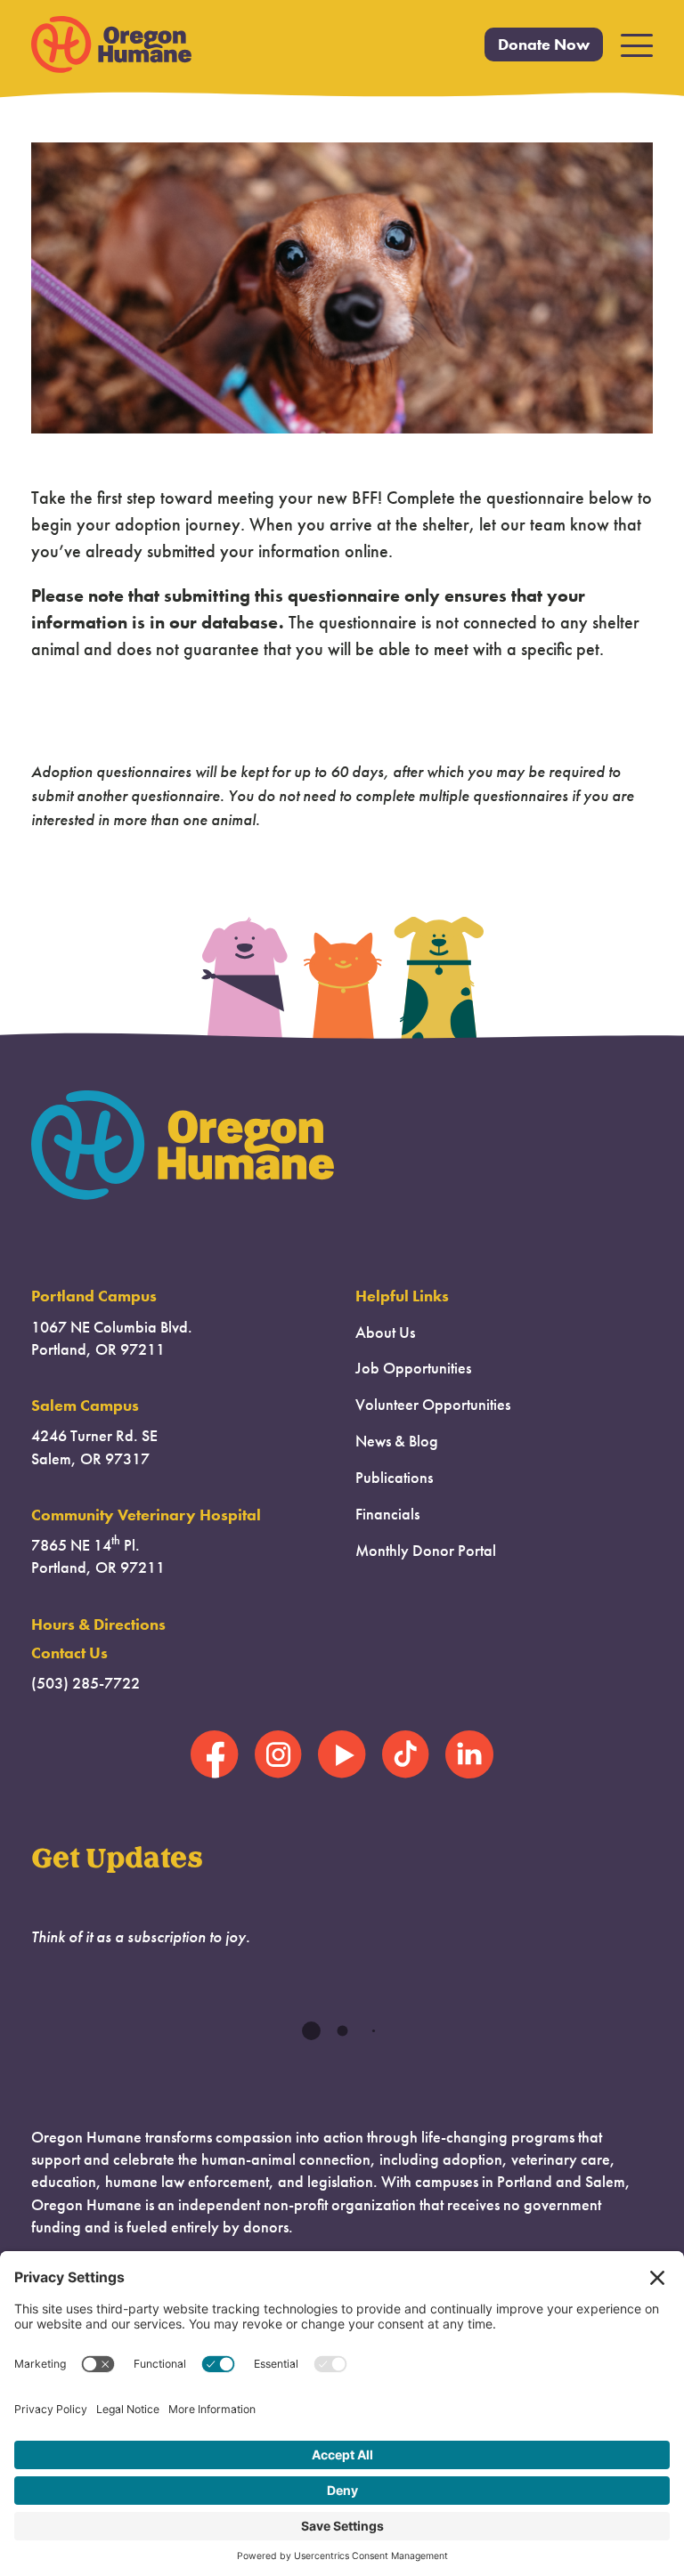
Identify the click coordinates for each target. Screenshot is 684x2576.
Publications (394, 1478)
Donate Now (544, 45)
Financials (387, 1514)
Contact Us (69, 1653)
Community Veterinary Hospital (146, 1515)
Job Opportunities (413, 1368)
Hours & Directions (98, 1624)
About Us (385, 1333)
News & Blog (397, 1441)
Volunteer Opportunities (433, 1405)
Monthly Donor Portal (426, 1551)
